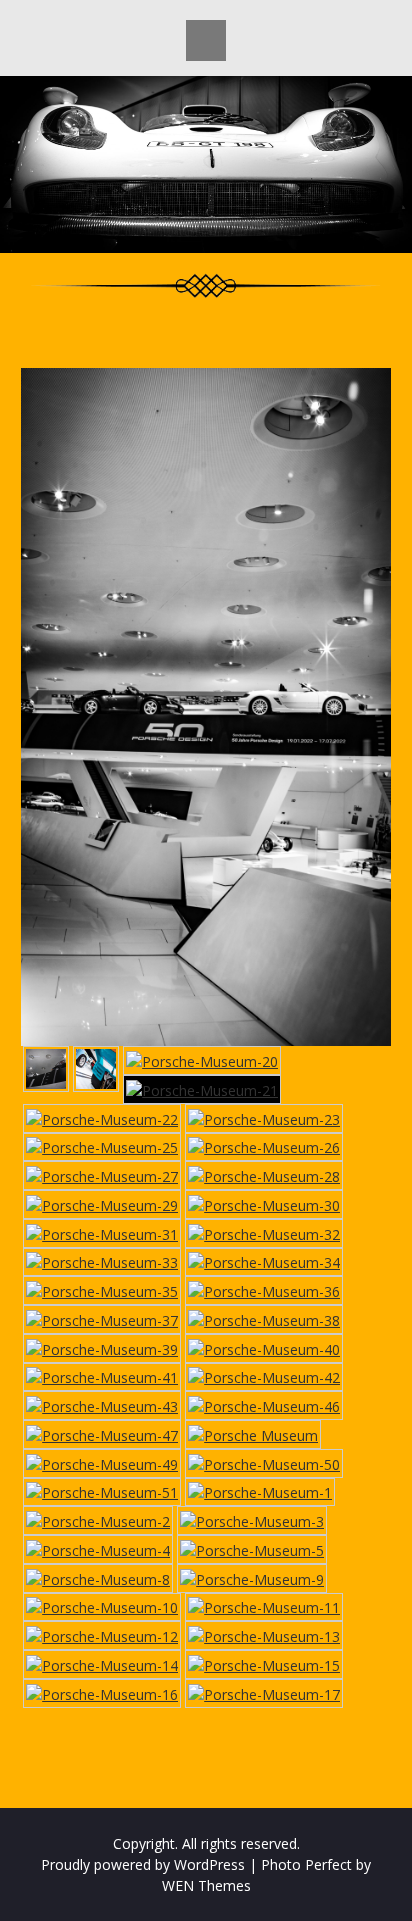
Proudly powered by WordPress (143, 1864)
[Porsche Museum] (253, 1434)
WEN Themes (206, 1885)
